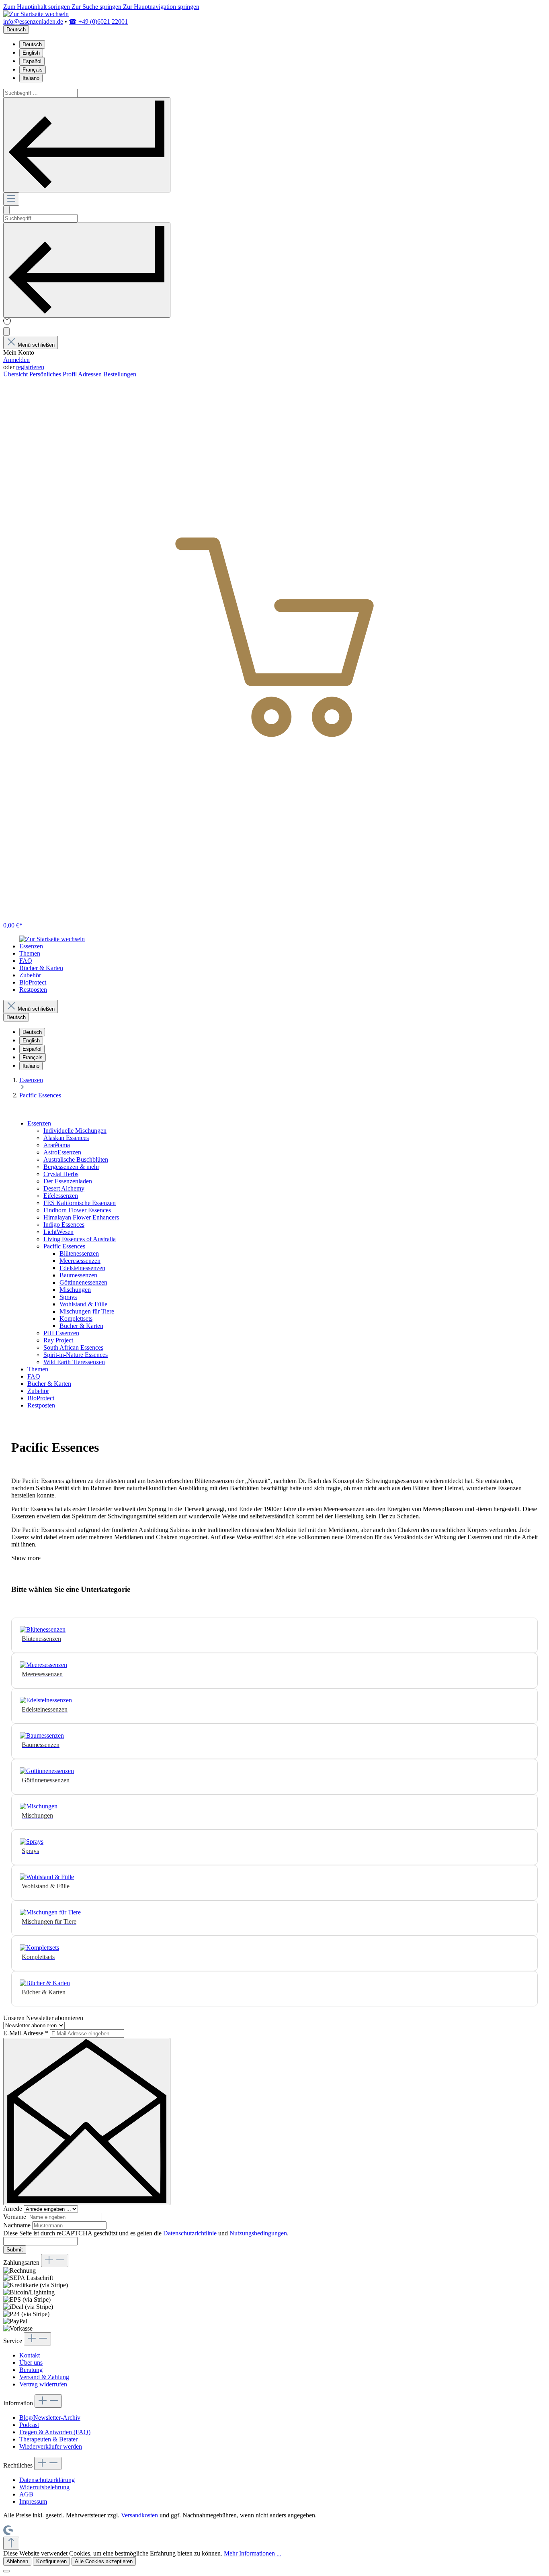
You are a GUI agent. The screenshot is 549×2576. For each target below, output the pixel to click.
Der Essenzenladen (68, 1181)
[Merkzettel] (7, 324)
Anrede (13, 2209)
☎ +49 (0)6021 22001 (98, 21)
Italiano (31, 78)
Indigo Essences (64, 1225)
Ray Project (58, 1340)
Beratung (31, 2370)
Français (33, 70)
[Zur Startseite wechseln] (36, 14)
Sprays (68, 1297)
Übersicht (16, 374)
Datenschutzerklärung (47, 2480)
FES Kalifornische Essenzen (80, 1203)
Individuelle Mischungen (75, 1131)
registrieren (30, 367)
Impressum (33, 2501)
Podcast (29, 2425)
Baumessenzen (78, 1275)
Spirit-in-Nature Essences (76, 1355)
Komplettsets (76, 1319)
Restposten (41, 1405)
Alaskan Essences (66, 1138)
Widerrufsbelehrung (44, 2487)
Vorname (15, 2217)
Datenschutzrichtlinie (190, 2233)
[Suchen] (87, 145)
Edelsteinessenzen (82, 1268)
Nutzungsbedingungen (258, 2233)
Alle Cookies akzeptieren (104, 2561)
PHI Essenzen (61, 1333)
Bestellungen (120, 374)
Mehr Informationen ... (253, 2553)
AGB (26, 2494)
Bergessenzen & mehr (71, 1167)
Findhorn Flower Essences (77, 1210)
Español (32, 61)
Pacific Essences (64, 1246)
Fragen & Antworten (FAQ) (55, 2432)
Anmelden (16, 360)
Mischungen (75, 1290)
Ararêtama (57, 1145)
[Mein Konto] (6, 332)
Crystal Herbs (61, 1174)
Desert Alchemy (64, 1188)
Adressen (91, 374)
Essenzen (39, 1123)
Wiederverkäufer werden (51, 2446)
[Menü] (11, 199)
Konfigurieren (51, 2561)
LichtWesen (58, 1232)
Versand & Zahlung (44, 2377)
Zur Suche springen (97, 7)
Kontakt (30, 2355)
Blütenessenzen (79, 1253)
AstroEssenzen (62, 1152)
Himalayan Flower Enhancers (81, 1217)
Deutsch (32, 44)
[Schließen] (6, 2571)
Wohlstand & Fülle (83, 1304)
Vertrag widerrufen (43, 2384)
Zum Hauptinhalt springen (37, 7)
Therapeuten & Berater (48, 2439)
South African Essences (73, 1347)
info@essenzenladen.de (33, 21)
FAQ (34, 1376)
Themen (38, 1369)
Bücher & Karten (81, 1326)
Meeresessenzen (80, 1261)
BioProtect (41, 1398)
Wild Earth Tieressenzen (74, 1362)
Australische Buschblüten (76, 1159)
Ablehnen (17, 2561)
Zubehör (38, 1391)
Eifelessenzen (61, 1196)
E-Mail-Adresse (26, 2033)
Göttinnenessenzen (83, 1282)
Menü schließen (36, 345)
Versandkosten (139, 2515)
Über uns (31, 2363)
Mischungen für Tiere (87, 1311)
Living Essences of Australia (80, 1239)
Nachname (18, 2225)
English (31, 53)
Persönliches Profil (54, 374)
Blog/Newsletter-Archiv (50, 2418)
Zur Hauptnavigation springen (161, 7)
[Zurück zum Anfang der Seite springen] (11, 2543)
